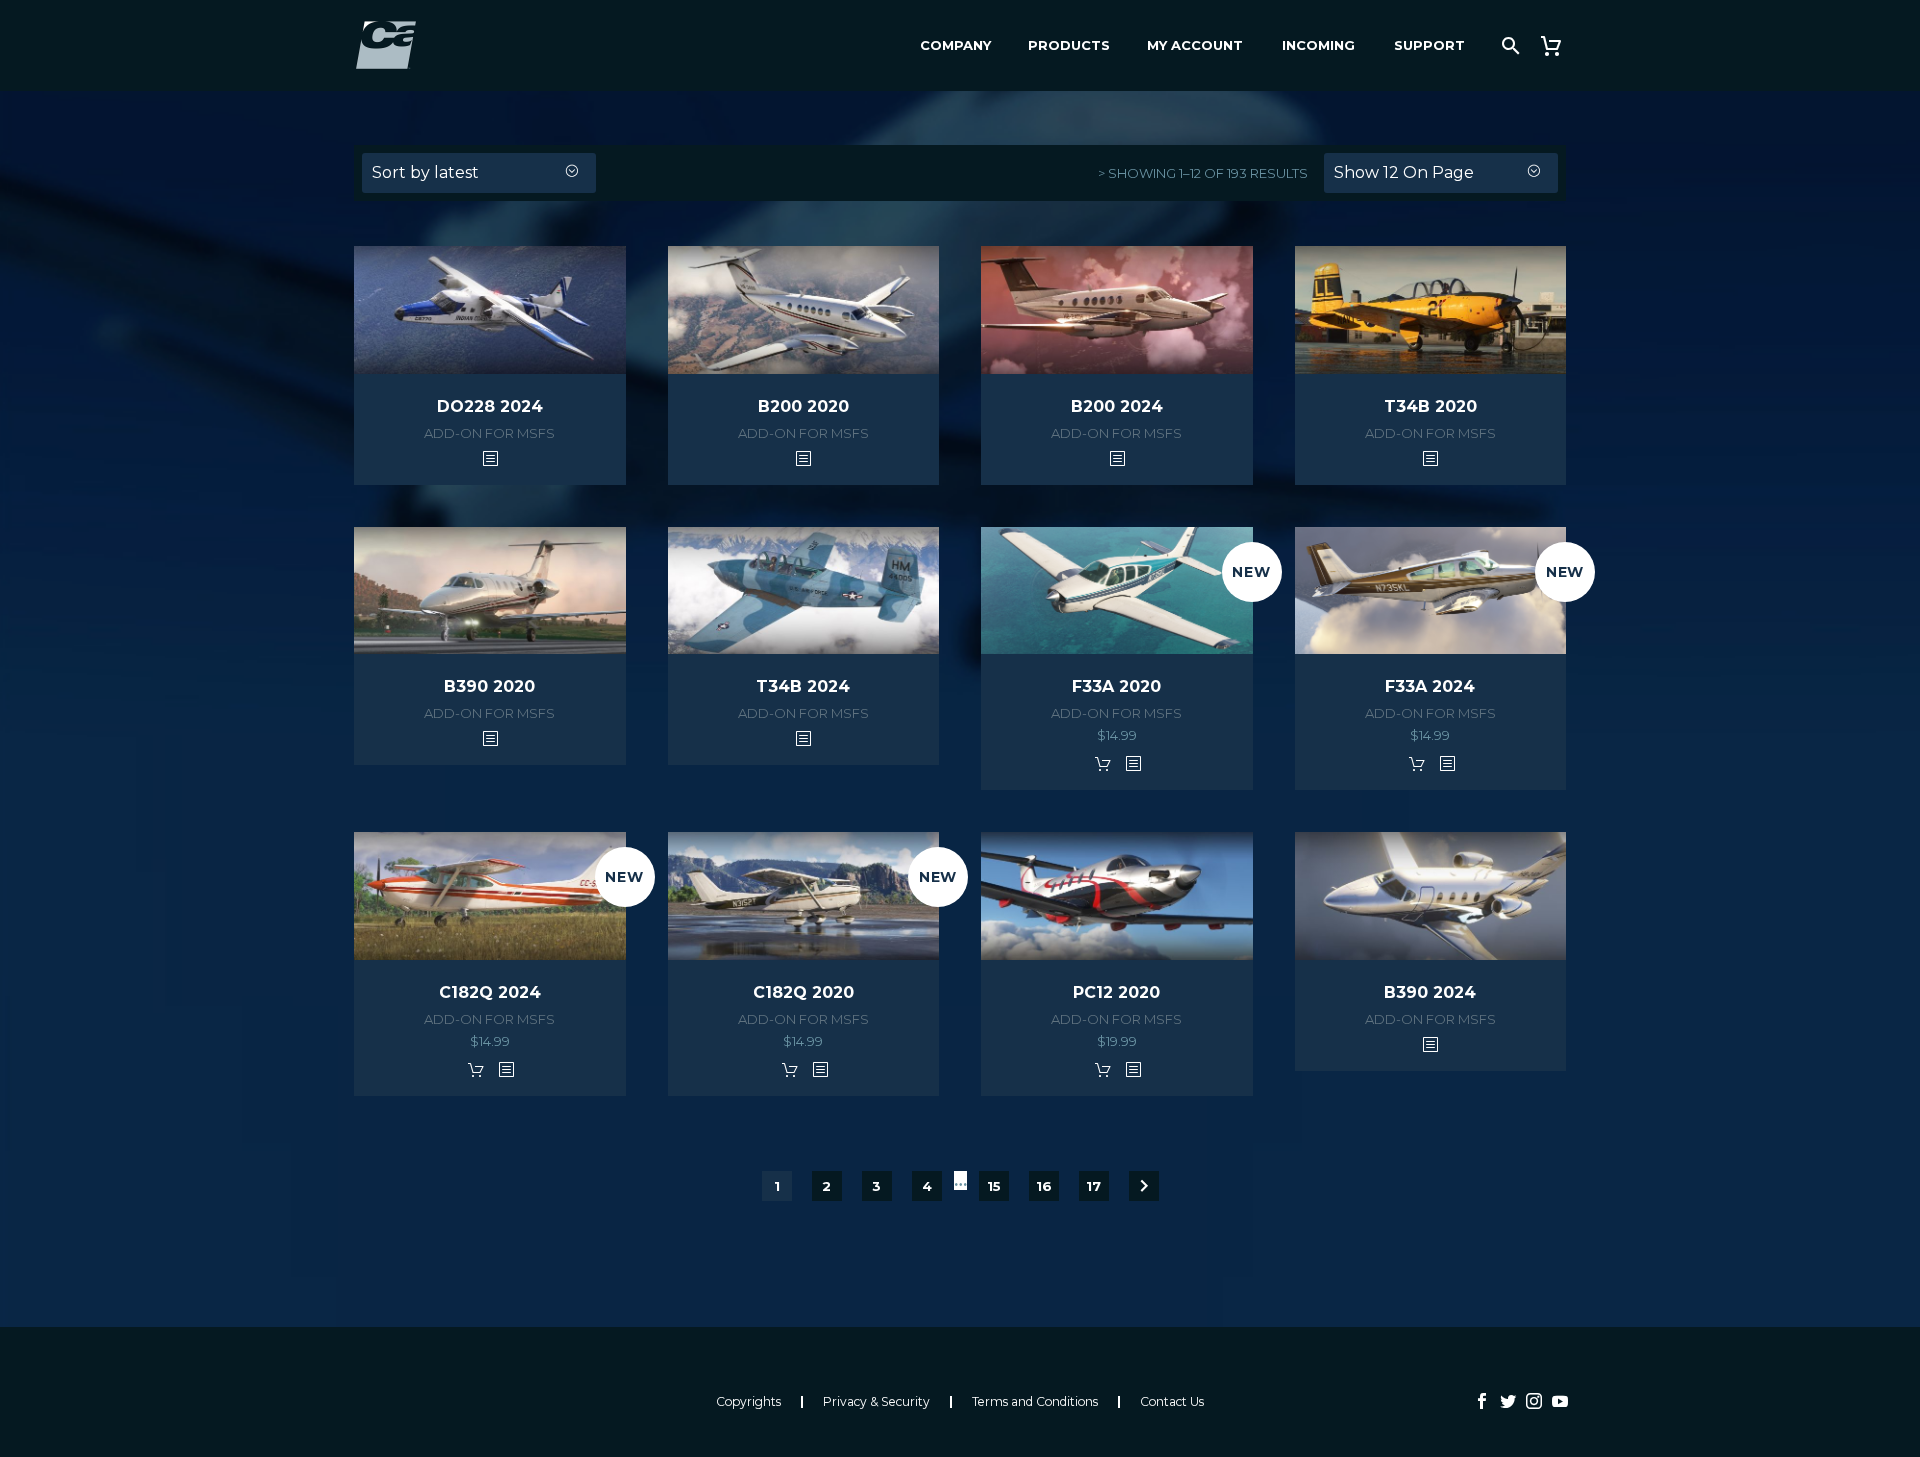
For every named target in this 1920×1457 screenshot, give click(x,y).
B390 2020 (489, 686)
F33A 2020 (1116, 686)
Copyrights (748, 1402)
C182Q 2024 (490, 992)
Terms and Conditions (1035, 1402)
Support (1429, 45)
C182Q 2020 (803, 992)
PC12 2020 (1116, 992)
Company (955, 45)
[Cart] (1558, 45)
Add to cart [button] (1103, 763)
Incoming (1318, 45)
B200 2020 (803, 406)
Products (1069, 45)
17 (1093, 1186)
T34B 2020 (1430, 406)
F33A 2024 (1430, 686)
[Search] (1508, 45)
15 (994, 1186)
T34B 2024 (803, 686)
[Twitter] (1508, 1401)
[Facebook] (1482, 1401)
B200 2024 (1117, 406)
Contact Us (1172, 1402)
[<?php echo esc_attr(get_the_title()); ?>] (490, 458)
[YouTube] (1560, 1401)
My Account (1195, 45)
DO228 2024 (490, 406)
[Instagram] (1534, 1401)
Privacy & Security (876, 1402)
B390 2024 (1430, 992)
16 (1044, 1186)
